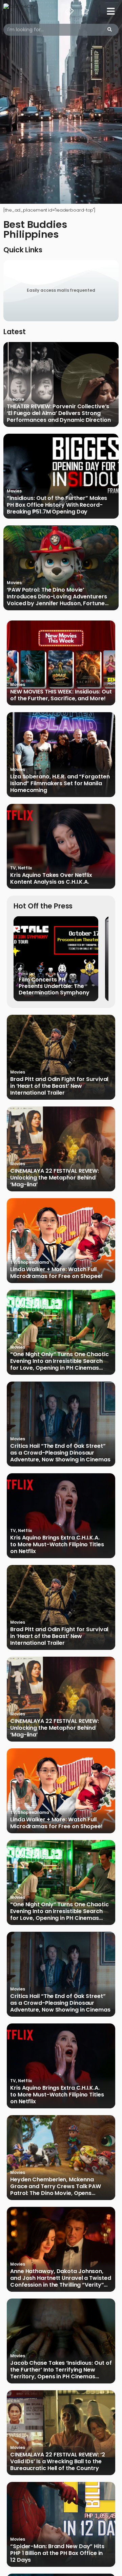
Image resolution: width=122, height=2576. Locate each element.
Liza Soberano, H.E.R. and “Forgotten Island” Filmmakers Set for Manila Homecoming (60, 783)
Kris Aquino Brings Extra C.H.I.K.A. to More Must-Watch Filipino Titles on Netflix (57, 1545)
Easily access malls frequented (61, 290)
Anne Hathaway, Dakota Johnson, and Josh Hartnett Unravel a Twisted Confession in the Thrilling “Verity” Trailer (61, 2278)
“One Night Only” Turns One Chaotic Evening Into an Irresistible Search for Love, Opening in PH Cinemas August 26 (59, 1361)
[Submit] (110, 30)
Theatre (15, 399)
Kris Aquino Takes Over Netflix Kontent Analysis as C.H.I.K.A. (51, 879)
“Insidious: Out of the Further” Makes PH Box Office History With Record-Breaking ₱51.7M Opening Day (57, 505)
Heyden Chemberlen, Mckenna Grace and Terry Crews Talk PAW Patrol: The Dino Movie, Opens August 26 (56, 2186)
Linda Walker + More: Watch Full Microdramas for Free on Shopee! (56, 1273)
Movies (14, 491)
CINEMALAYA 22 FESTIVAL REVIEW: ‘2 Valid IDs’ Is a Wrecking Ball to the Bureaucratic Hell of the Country (58, 2462)
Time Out (27, 974)
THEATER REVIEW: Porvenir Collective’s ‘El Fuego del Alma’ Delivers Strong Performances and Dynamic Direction (59, 413)
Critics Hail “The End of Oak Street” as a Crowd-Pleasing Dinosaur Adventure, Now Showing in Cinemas (60, 1453)
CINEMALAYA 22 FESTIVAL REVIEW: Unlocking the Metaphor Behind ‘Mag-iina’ (55, 1178)
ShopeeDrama (34, 1262)
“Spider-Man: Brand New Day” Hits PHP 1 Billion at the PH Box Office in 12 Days (57, 2553)
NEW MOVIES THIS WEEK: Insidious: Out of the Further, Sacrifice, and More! (61, 695)
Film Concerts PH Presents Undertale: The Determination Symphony (54, 986)
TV (13, 868)
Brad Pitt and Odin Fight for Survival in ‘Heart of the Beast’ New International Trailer (59, 1086)
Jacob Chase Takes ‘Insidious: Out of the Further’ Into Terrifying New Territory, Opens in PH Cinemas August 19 (61, 2370)
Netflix (25, 868)
